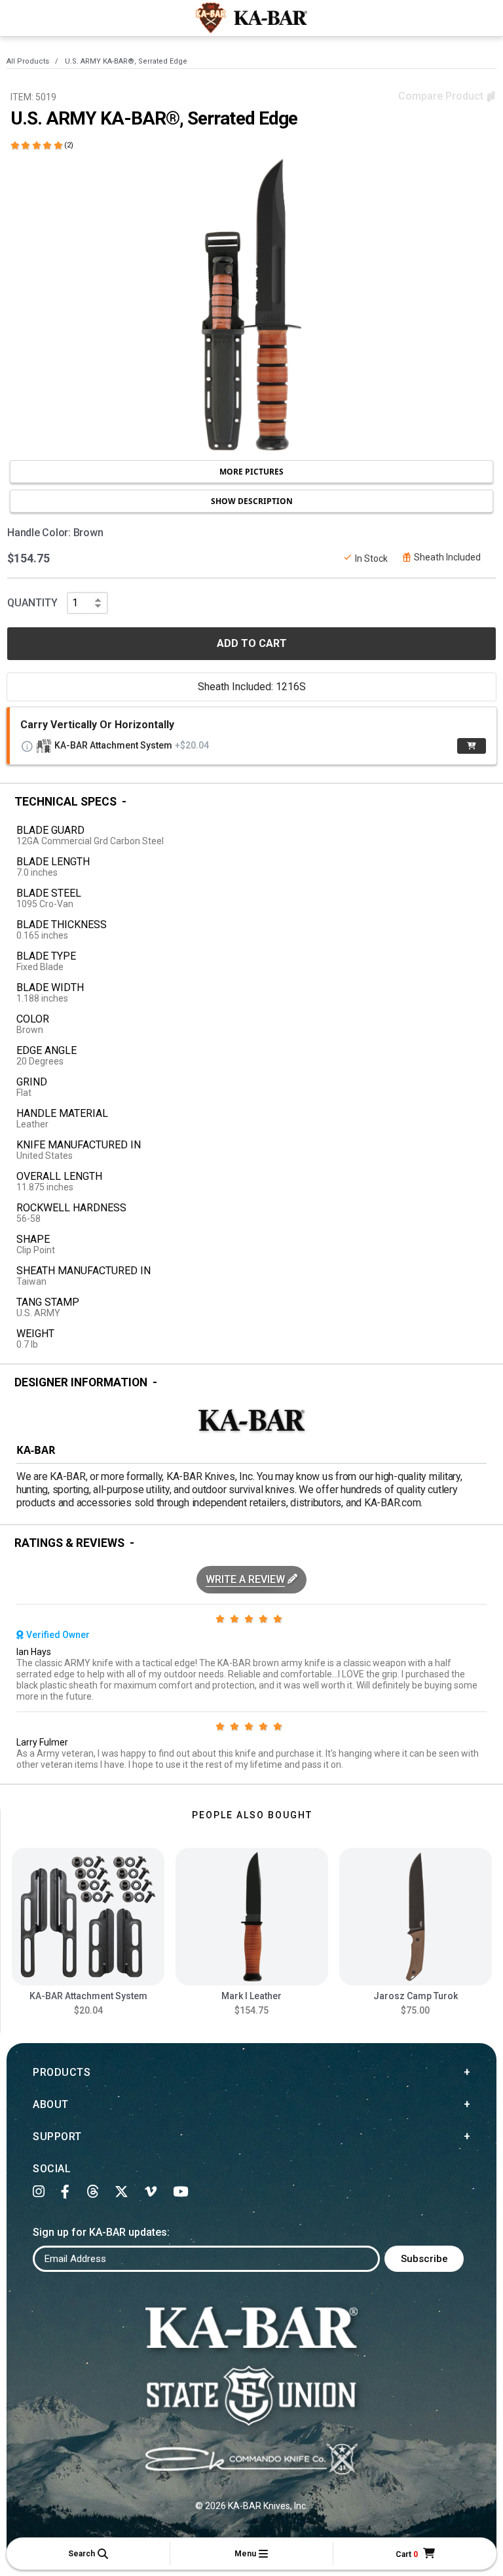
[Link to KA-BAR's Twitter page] (122, 2192)
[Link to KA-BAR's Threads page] (93, 2192)
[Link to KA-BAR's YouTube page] (181, 2192)
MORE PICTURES (251, 472)
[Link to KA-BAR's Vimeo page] (151, 2192)
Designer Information (81, 1382)
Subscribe (424, 2259)
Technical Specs (65, 802)
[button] (88, 2554)
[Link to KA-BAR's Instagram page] (39, 2192)
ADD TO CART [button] (252, 643)
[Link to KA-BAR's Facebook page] (65, 2192)
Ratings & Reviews (69, 1543)
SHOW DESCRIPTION (252, 501)
